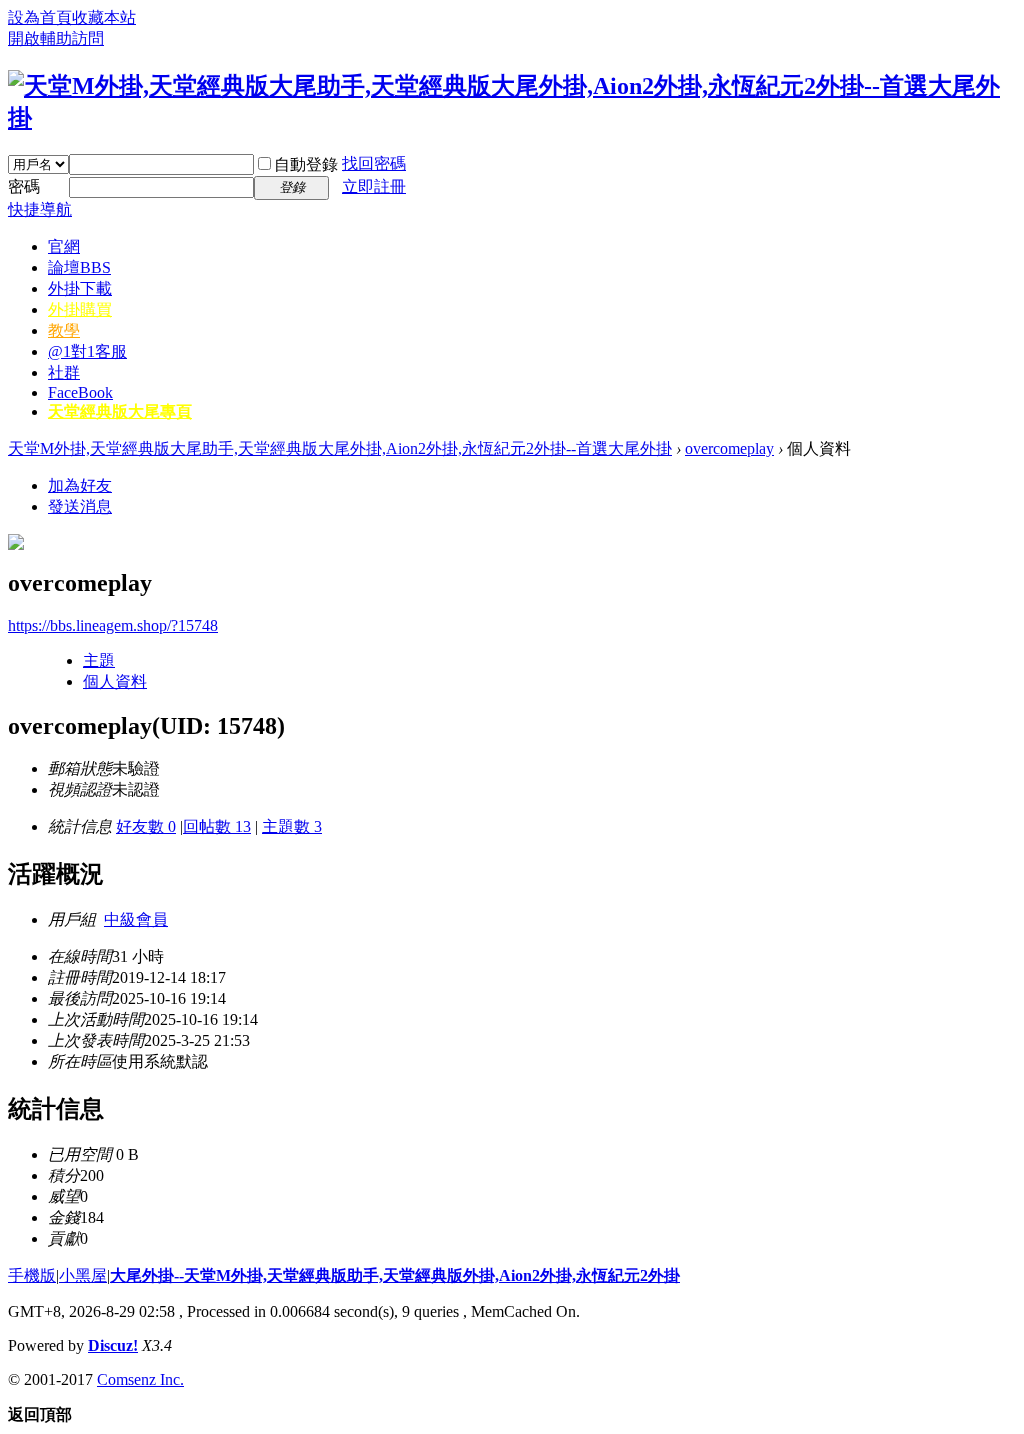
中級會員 (136, 919)
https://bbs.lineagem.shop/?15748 (113, 625)
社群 (64, 372)
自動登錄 (306, 164)
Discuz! (113, 1345)
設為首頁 (40, 17)
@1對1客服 (87, 351)
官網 (64, 246)
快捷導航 (40, 209)
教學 (64, 330)
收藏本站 (104, 17)
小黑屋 (83, 1275)
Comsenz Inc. (140, 1379)
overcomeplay (729, 448)
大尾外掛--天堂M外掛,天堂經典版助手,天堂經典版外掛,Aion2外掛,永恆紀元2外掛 (395, 1275)
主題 (99, 660)
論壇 (79, 267)
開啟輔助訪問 (56, 38)
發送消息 (80, 506)
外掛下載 (80, 288)
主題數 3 (292, 826)
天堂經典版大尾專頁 (120, 411)
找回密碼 (374, 163)
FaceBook (80, 392)
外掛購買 (80, 309)
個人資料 (115, 681)
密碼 (24, 186)
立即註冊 (374, 186)
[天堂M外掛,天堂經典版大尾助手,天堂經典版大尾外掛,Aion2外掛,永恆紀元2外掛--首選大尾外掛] (512, 118)
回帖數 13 (217, 826)
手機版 (32, 1275)
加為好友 (80, 485)
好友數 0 (146, 826)
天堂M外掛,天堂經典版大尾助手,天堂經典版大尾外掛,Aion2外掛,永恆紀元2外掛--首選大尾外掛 (340, 448)
